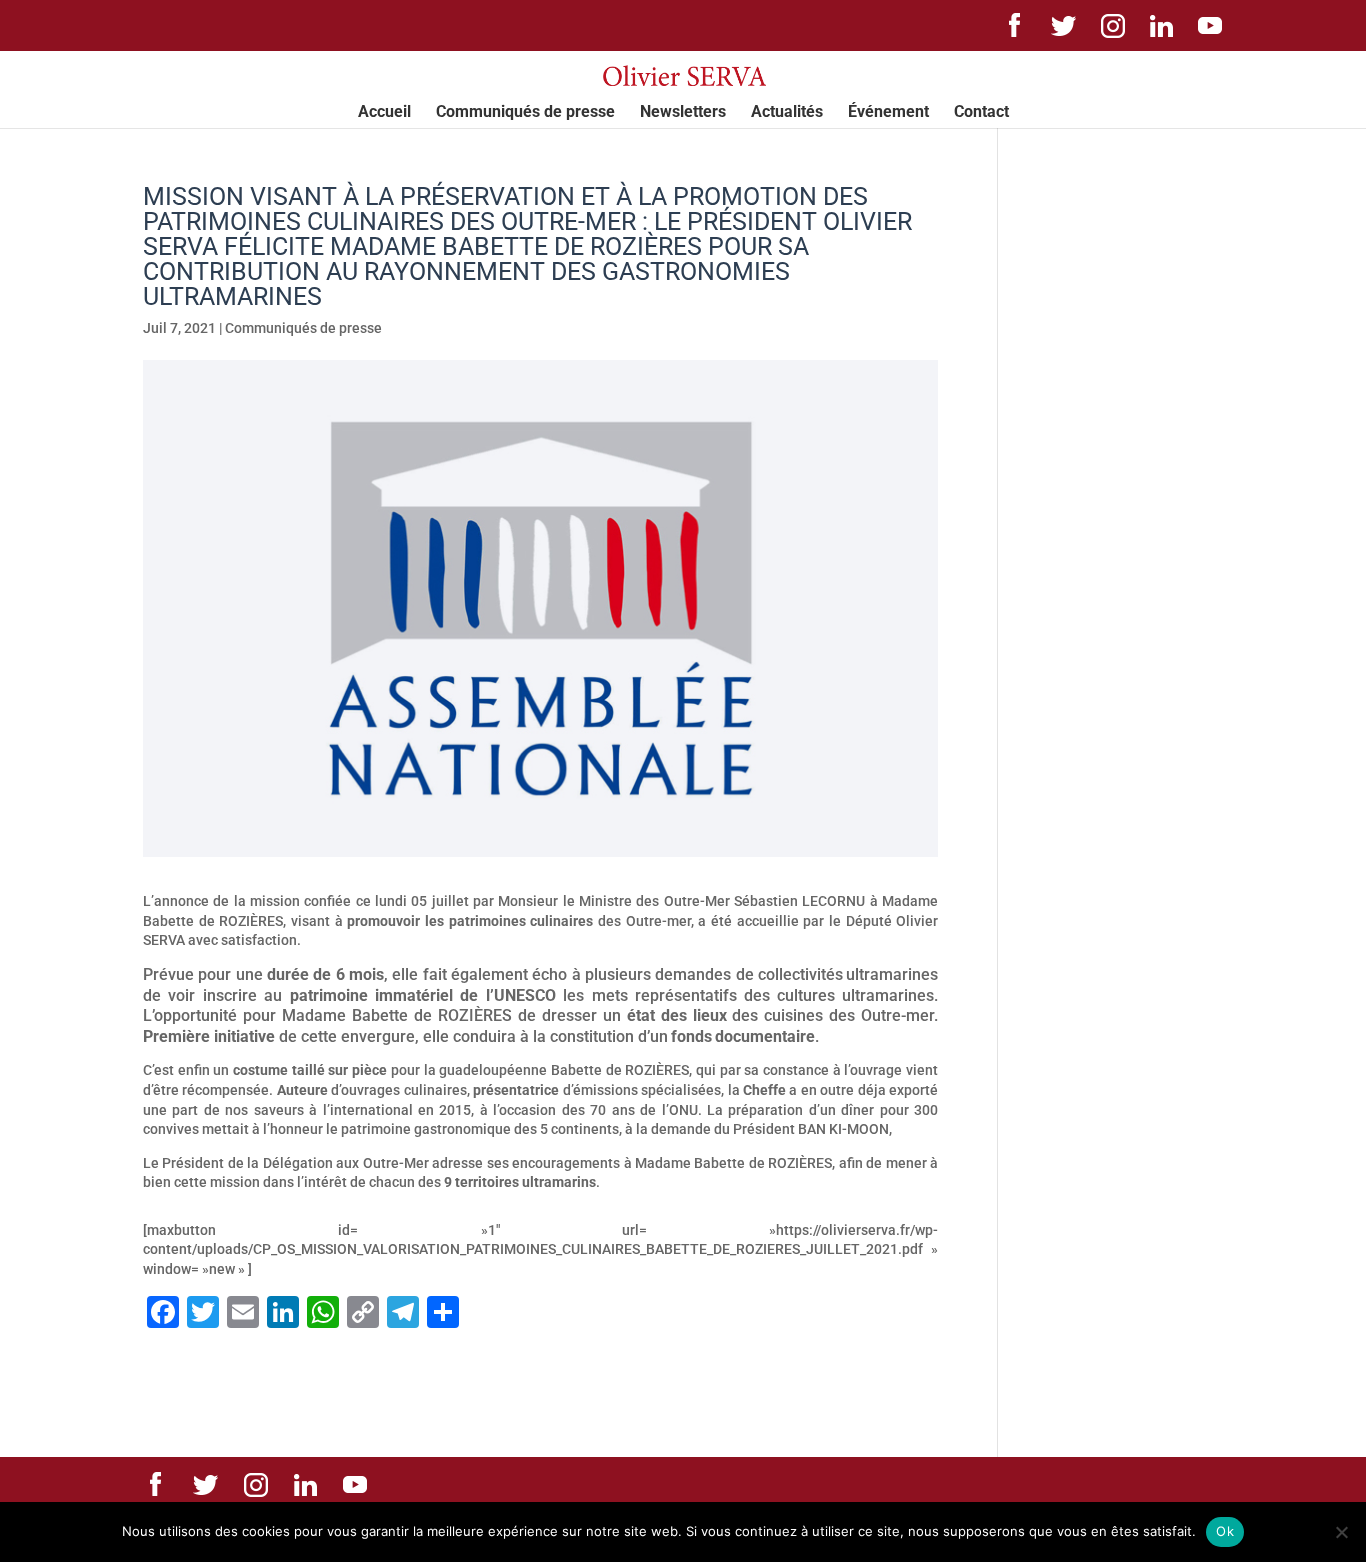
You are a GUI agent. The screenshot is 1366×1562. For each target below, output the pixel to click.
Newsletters (683, 113)
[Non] (1341, 1532)
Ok (1225, 1531)
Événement (888, 113)
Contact (981, 113)
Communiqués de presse (525, 113)
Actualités (787, 113)
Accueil (384, 113)
